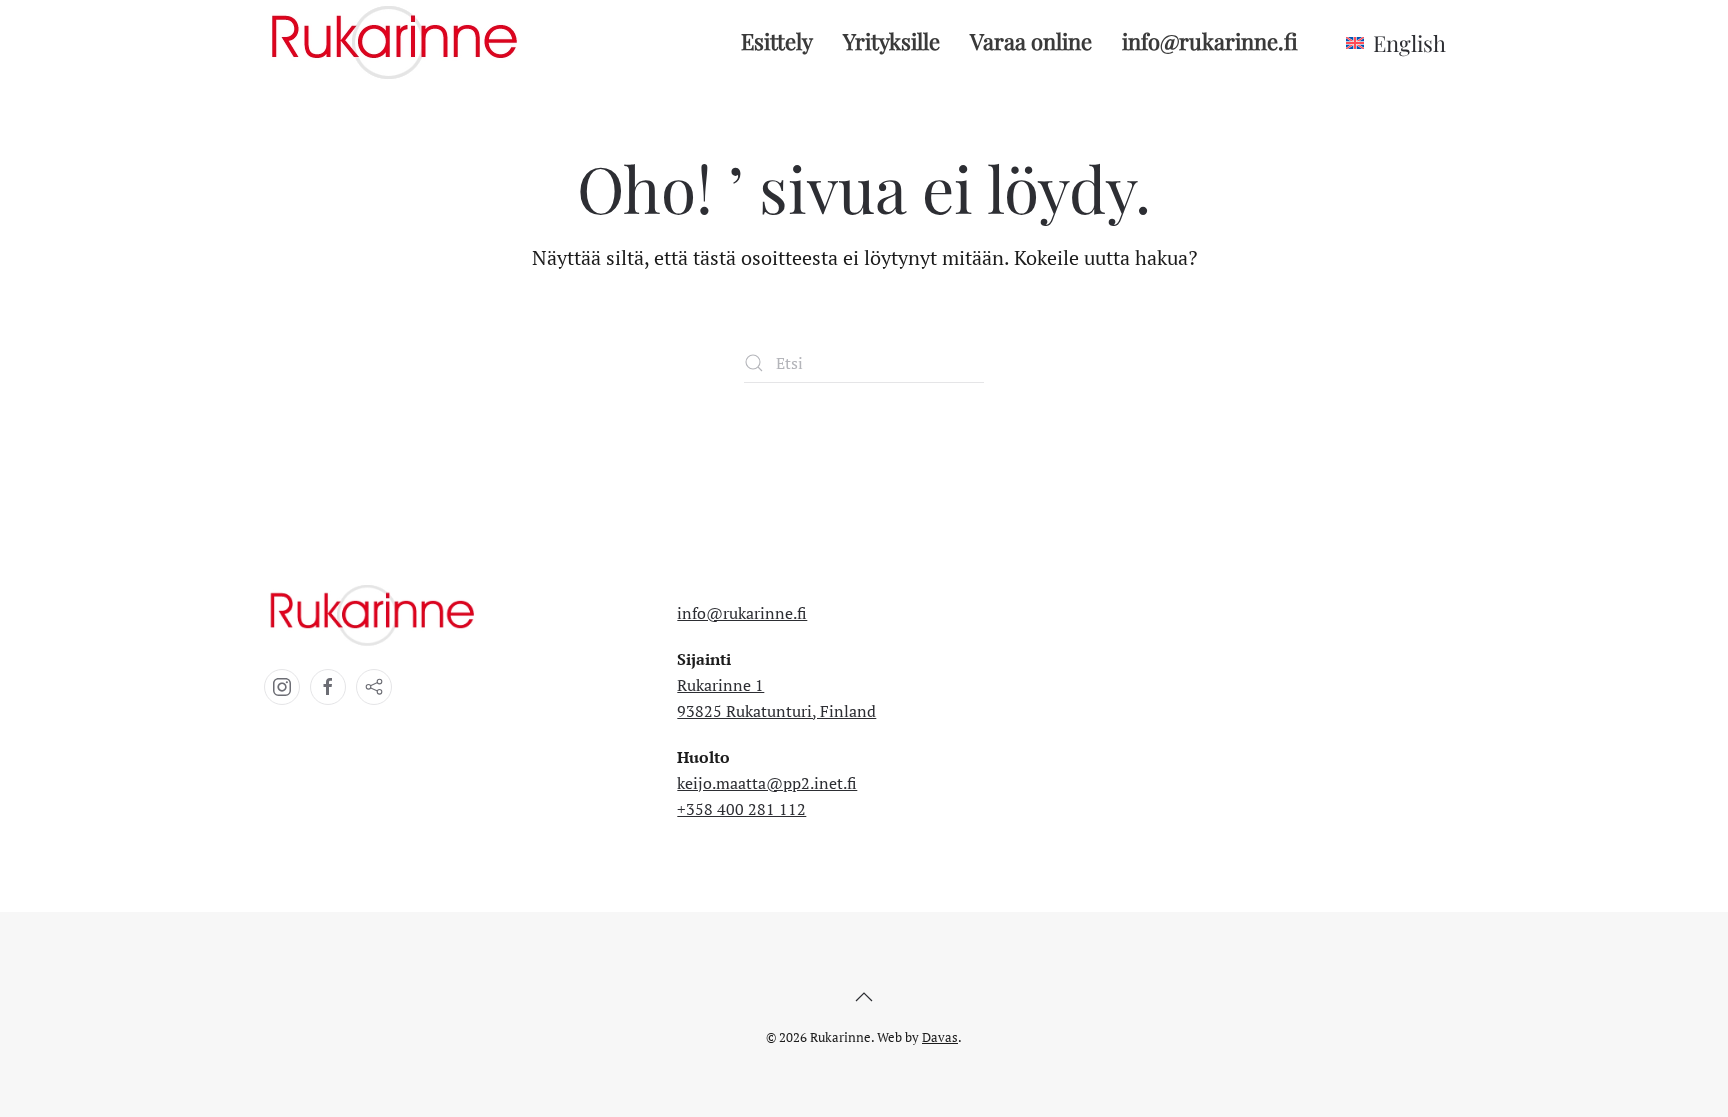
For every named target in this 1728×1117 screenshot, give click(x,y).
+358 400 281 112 (741, 809)
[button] (864, 997)
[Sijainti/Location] (374, 687)
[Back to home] (399, 41)
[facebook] (328, 687)
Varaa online (1031, 41)
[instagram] (282, 687)
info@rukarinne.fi (1210, 41)
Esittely (777, 41)
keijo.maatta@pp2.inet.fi (767, 783)
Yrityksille (891, 41)
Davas (940, 1037)
